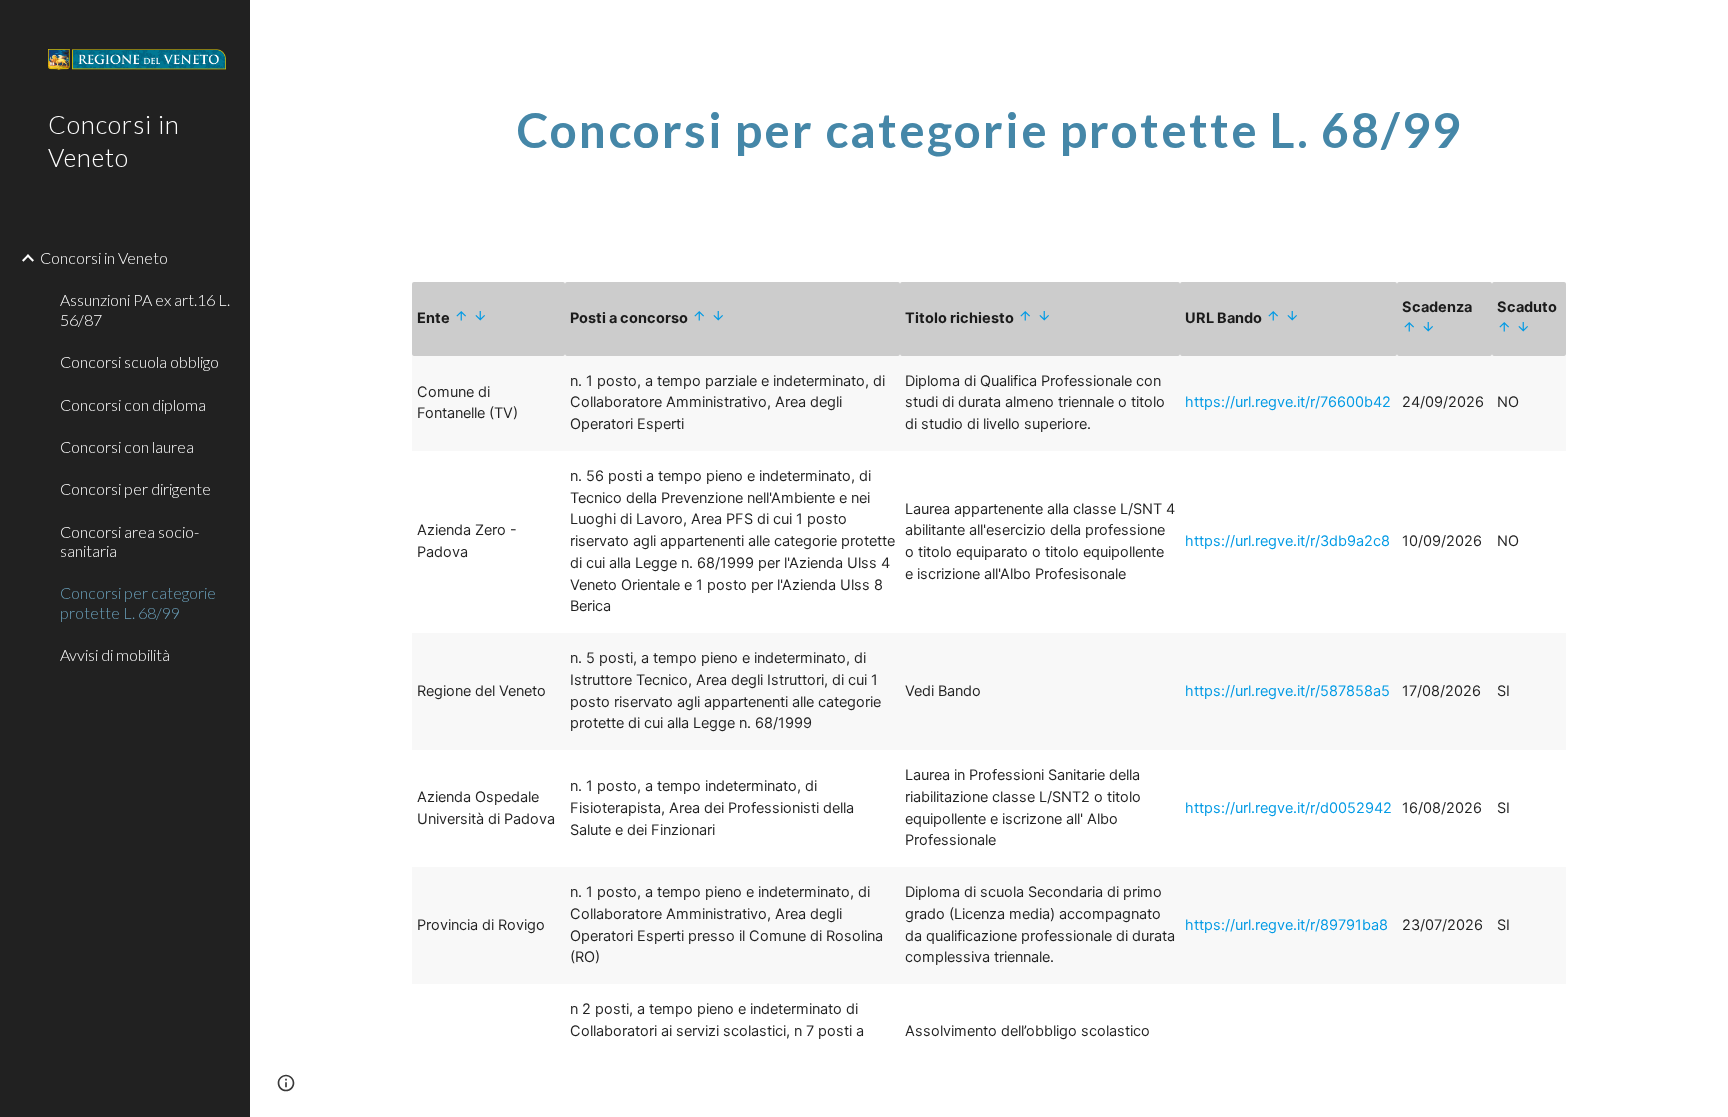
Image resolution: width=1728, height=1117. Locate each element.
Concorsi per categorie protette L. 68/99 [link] (138, 602)
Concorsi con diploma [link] (133, 404)
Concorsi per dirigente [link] (135, 488)
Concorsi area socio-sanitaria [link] (129, 541)
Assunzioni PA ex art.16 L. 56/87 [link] (145, 309)
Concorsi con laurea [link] (127, 446)
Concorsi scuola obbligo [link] (139, 361)
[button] (286, 1083)
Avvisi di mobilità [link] (115, 654)
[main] (989, 143)
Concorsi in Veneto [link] (104, 257)
